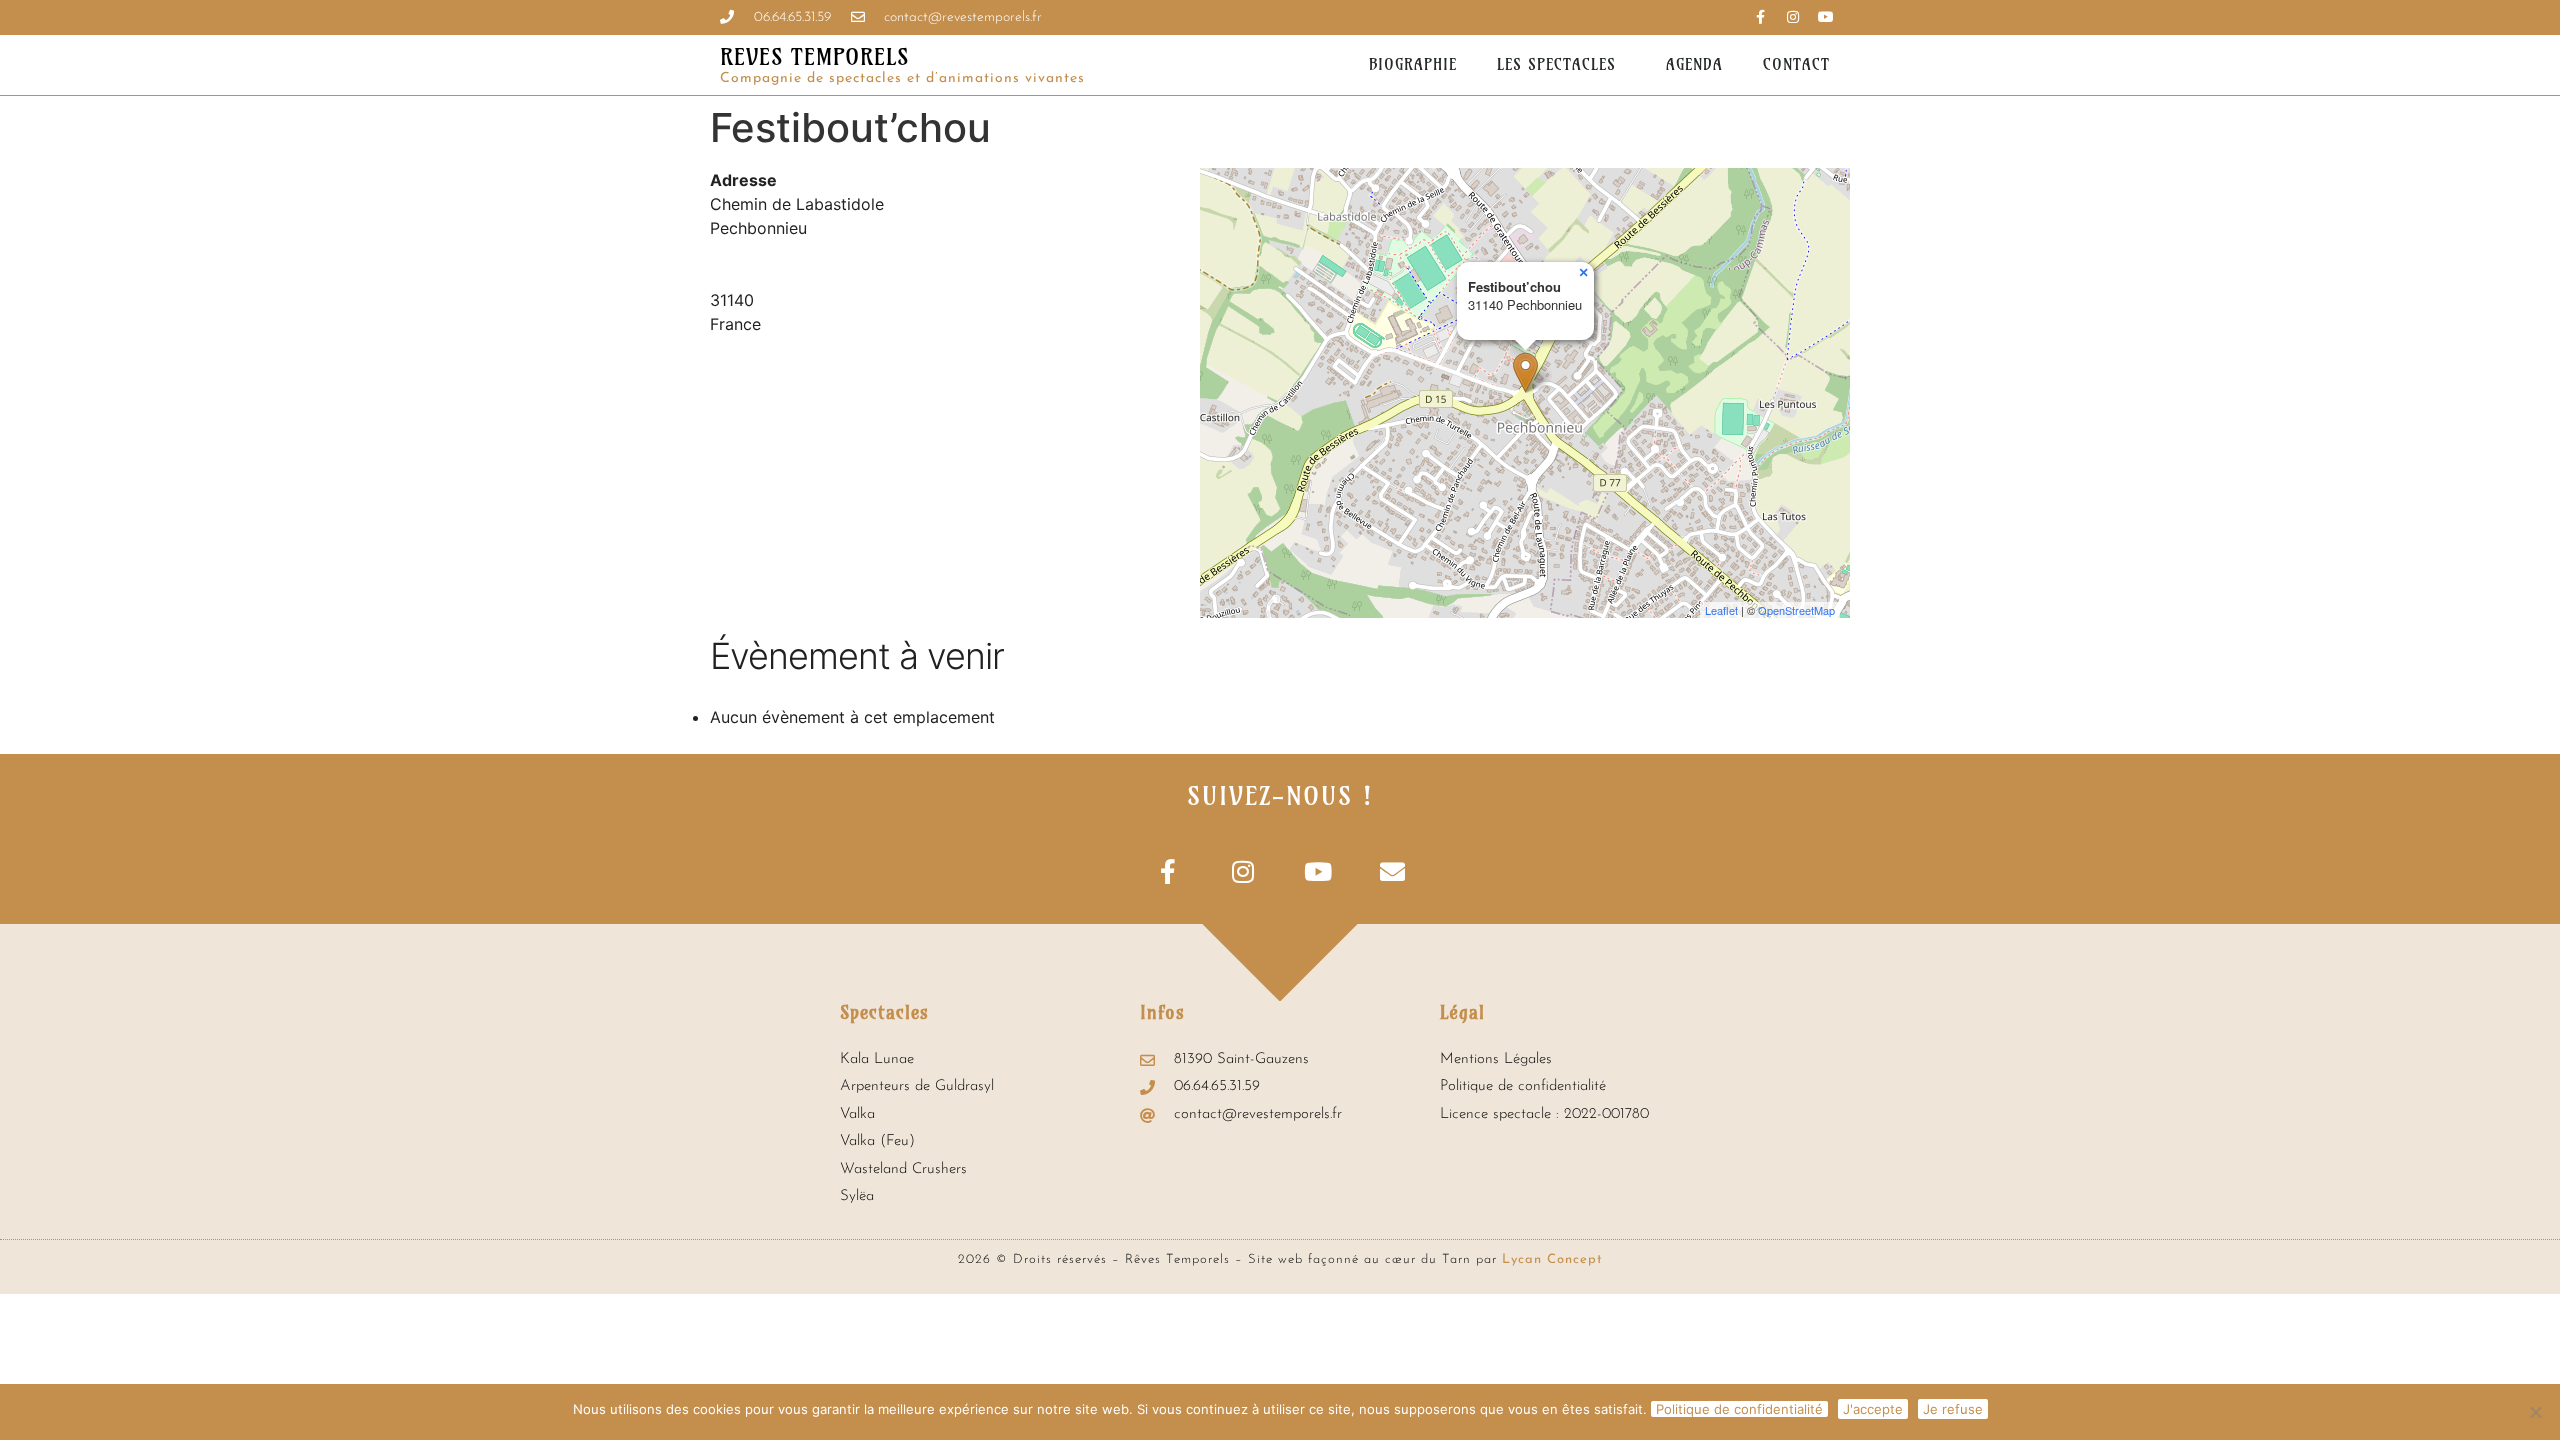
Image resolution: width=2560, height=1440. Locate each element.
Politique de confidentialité (1739, 1409)
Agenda (1694, 64)
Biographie (1413, 64)
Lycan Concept (1552, 1259)
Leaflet (1721, 610)
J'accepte (1873, 1409)
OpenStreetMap (1796, 610)
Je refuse (1953, 1409)
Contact (1796, 64)
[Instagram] (1793, 17)
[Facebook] (1760, 17)
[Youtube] (1826, 17)
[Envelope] (1392, 871)
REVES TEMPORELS (814, 57)
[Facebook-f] (1167, 871)
